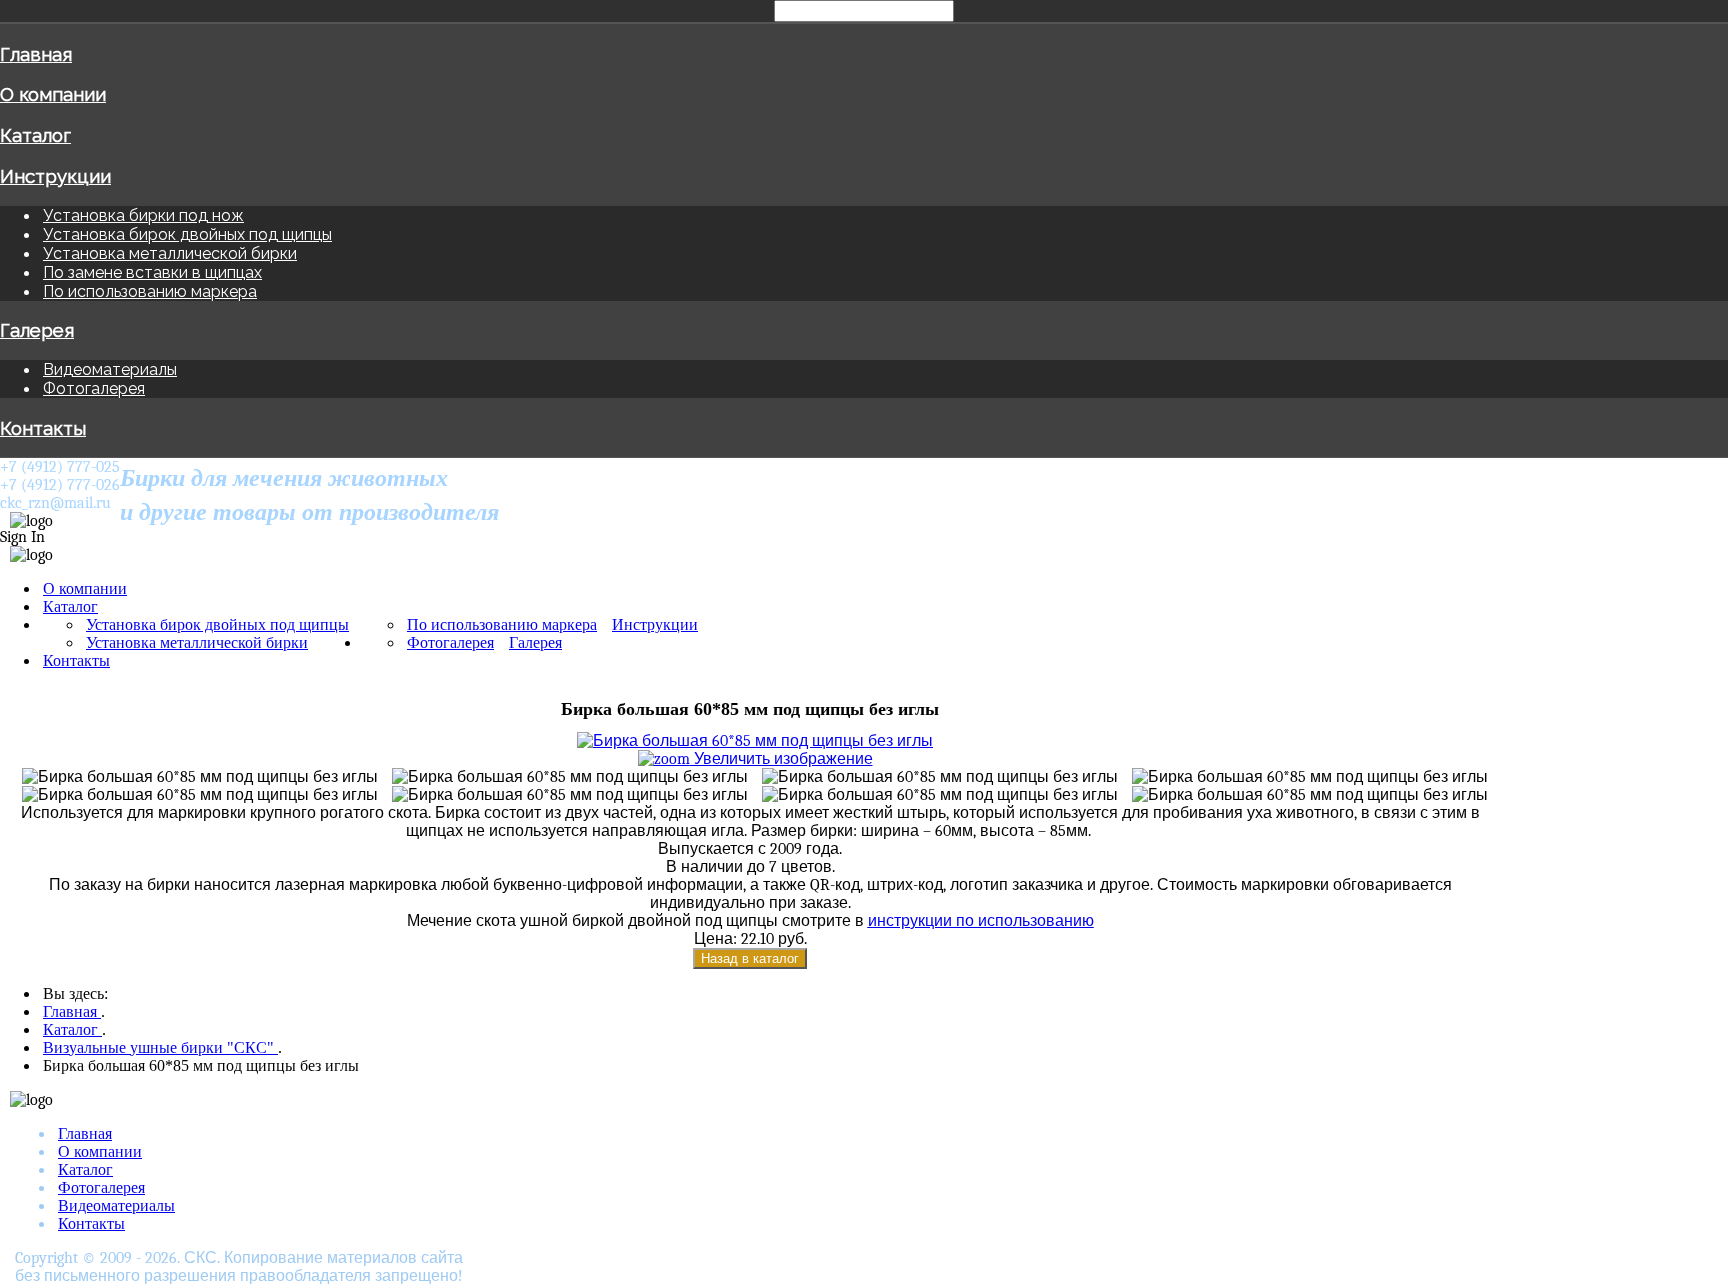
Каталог (35, 135)
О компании (53, 94)
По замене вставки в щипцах (152, 272)
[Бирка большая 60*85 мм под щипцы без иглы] (195, 777)
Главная (36, 54)
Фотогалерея (94, 388)
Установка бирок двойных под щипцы (187, 234)
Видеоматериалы (110, 369)
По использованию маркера (150, 291)
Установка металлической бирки (170, 253)
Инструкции (55, 176)
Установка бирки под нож (143, 215)
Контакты (43, 428)
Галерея (37, 330)
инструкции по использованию (981, 921)
